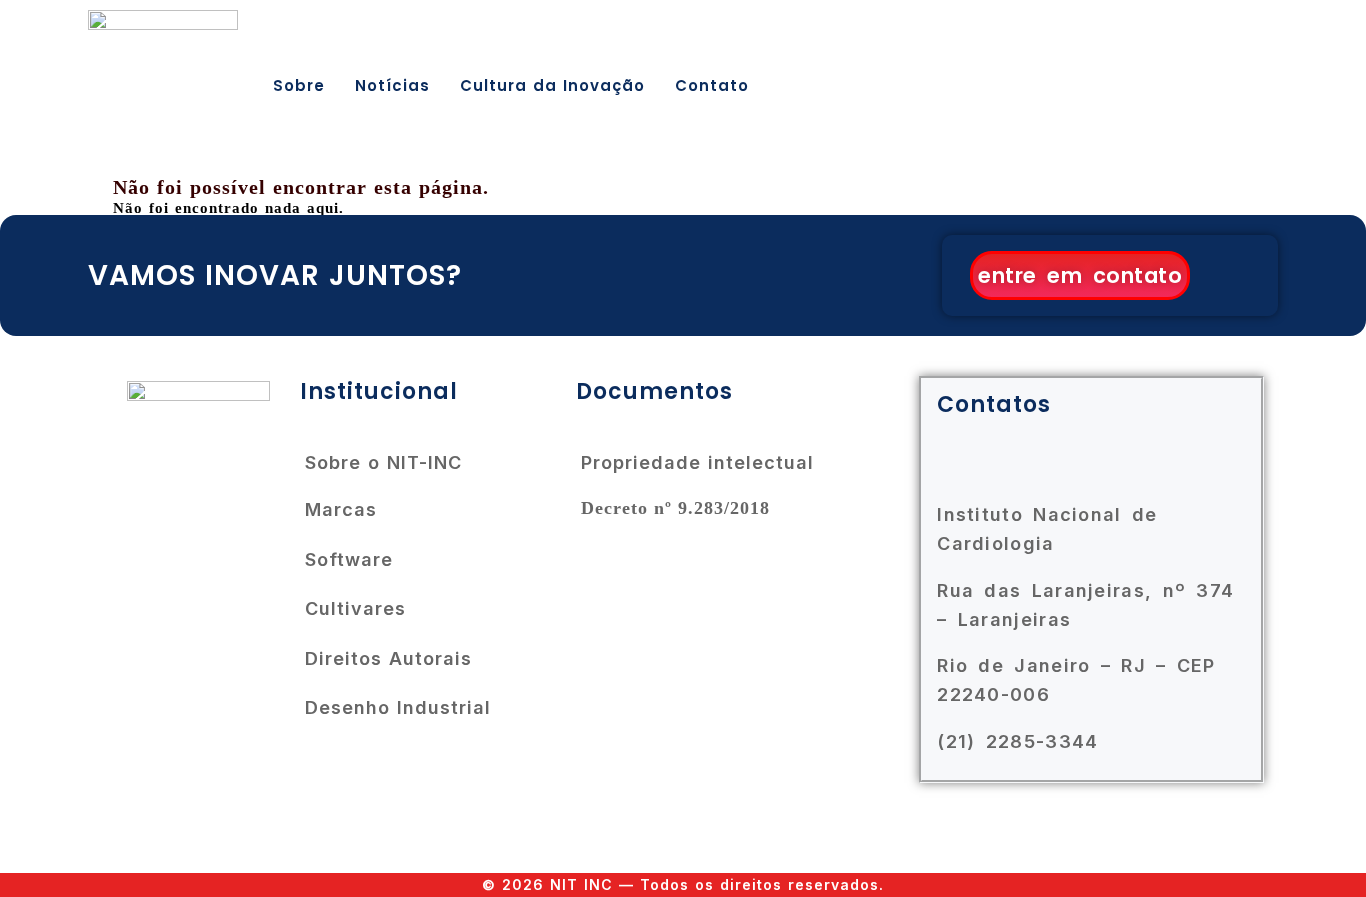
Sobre (299, 85)
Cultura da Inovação (552, 85)
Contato (712, 85)
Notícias (392, 85)
